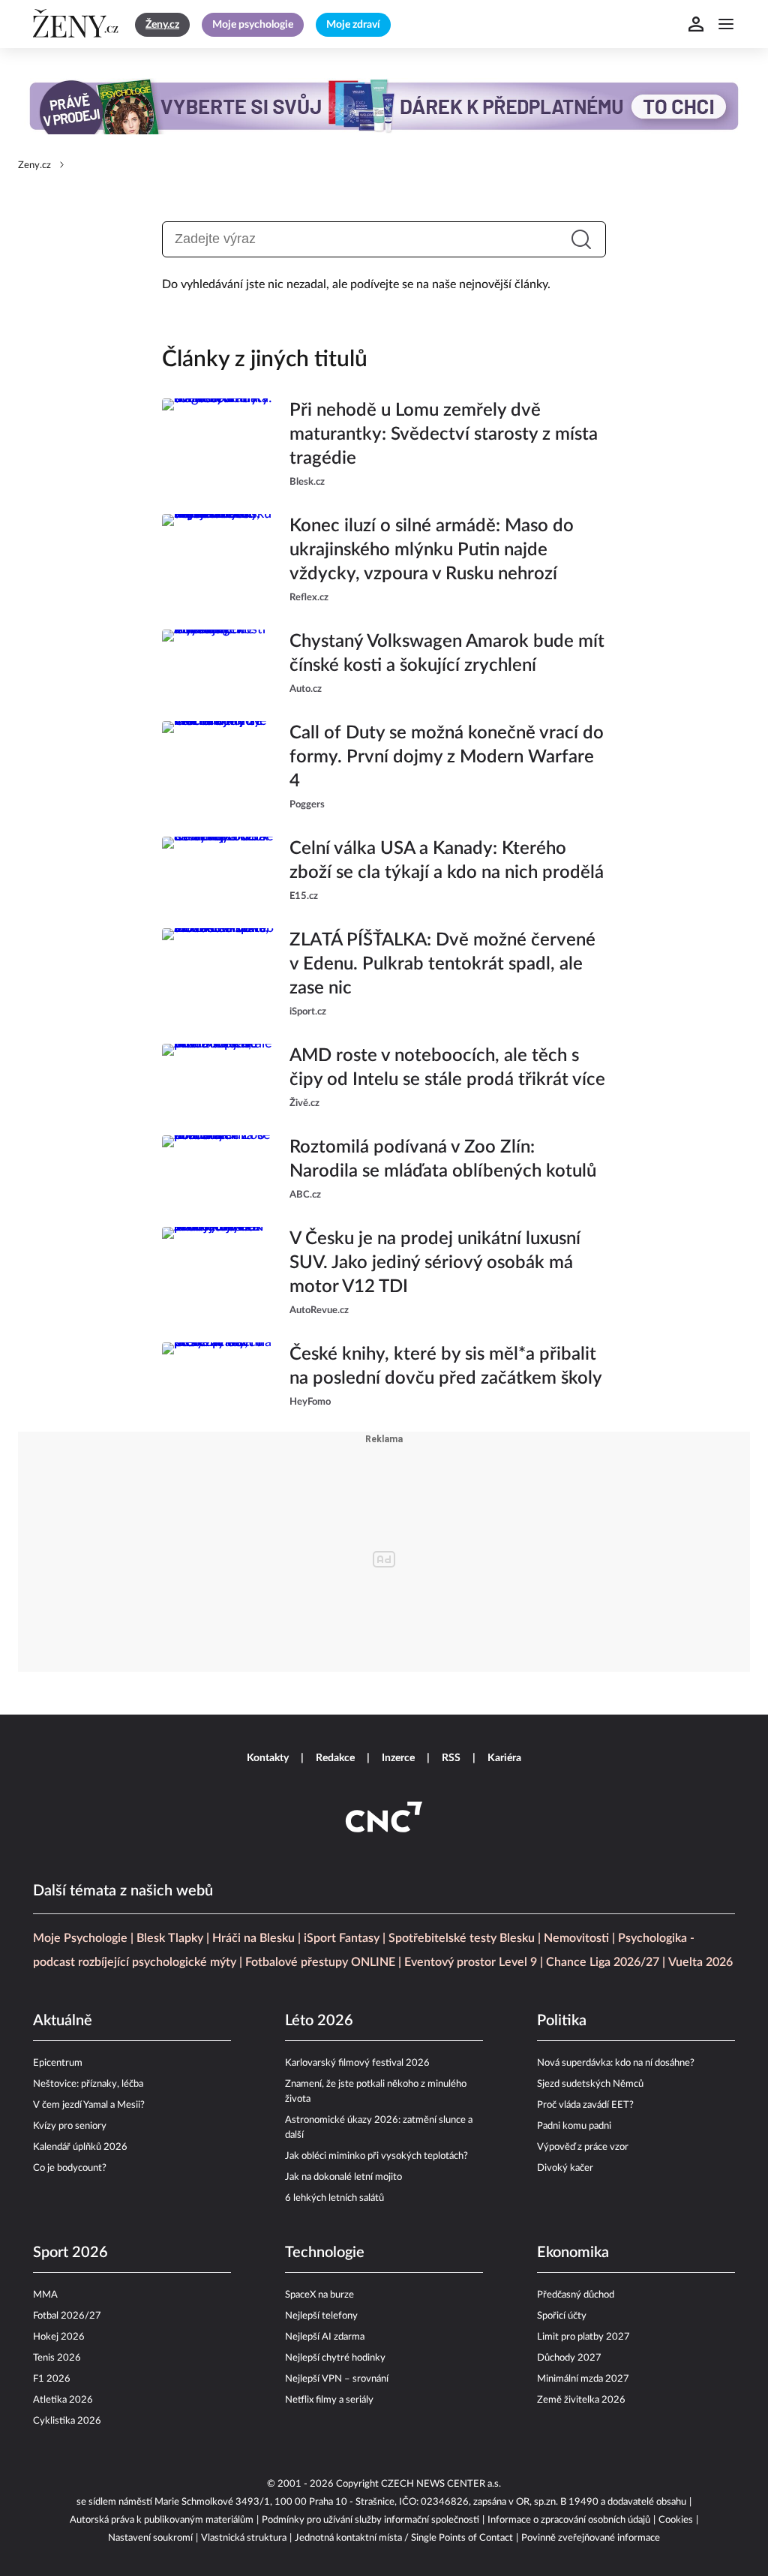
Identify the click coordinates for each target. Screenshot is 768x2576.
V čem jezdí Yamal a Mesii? (89, 2105)
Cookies (676, 2520)
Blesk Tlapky (170, 1938)
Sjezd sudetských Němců (590, 2084)
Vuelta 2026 (700, 1962)
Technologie (325, 2253)
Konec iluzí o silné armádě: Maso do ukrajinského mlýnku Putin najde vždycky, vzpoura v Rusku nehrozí (432, 550)
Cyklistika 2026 (67, 2421)
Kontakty (268, 1758)
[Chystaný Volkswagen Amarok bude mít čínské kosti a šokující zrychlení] (218, 663)
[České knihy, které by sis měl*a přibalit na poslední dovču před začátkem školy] (218, 1376)
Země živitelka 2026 (581, 2400)
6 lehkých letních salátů (334, 2198)
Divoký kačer (565, 2168)
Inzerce (398, 1758)
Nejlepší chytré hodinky (335, 2358)
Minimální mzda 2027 (583, 2379)
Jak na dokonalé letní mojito (343, 2177)
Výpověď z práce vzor (583, 2147)
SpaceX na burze (319, 2295)
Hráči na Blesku (253, 1938)
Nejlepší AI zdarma (325, 2337)
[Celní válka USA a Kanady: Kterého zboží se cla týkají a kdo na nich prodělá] (218, 870)
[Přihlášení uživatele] (696, 24)
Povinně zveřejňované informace (591, 2538)
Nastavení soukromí (150, 2538)
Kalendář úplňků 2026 (80, 2147)
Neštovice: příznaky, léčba (88, 2084)
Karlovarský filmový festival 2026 (357, 2063)
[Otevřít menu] (726, 24)
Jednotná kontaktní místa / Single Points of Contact (404, 2538)
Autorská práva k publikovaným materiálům (162, 2520)
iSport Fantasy (342, 1938)
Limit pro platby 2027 (583, 2337)
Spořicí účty (562, 2316)
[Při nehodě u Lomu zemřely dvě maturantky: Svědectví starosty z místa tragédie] (218, 444)
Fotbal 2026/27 (67, 2316)
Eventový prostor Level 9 (471, 1962)
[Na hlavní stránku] (78, 24)
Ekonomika (573, 2253)
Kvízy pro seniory (70, 2126)
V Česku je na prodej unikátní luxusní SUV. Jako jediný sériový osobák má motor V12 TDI (435, 1263)
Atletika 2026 (63, 2400)
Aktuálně (63, 2021)
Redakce (335, 1758)
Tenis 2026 (57, 2358)
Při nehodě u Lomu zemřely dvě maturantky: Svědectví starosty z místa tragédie (444, 434)
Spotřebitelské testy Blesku (462, 1938)
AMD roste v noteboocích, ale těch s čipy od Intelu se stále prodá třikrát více (447, 1068)
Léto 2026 (319, 2021)
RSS (451, 1758)
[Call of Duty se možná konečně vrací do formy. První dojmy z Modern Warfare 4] (218, 767)
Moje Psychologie (80, 1938)
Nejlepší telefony (321, 2316)
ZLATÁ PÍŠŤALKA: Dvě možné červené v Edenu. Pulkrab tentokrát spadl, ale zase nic (442, 964)
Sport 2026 (70, 2253)
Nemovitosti (576, 1938)
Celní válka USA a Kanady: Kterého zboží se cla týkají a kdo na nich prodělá (447, 861)
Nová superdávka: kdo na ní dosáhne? (616, 2063)
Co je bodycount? (70, 2168)
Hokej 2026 (59, 2337)
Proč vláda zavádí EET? (585, 2105)
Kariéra (504, 1758)
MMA (45, 2295)
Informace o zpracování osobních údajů (569, 2520)
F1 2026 (52, 2379)
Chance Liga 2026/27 (603, 1962)
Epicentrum (58, 2063)
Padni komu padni (574, 2126)
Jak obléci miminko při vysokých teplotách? (376, 2156)
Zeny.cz (34, 165)
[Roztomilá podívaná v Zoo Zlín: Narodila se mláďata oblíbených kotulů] (218, 1169)
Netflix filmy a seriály (329, 2400)
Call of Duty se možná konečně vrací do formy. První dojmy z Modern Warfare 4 (447, 757)
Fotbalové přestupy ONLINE (320, 1962)
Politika (562, 2021)
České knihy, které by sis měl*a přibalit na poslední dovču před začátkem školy (446, 1366)
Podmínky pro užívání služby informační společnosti (370, 2520)
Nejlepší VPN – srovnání (337, 2379)
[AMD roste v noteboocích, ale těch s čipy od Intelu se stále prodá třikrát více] (218, 1078)
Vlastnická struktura (244, 2538)
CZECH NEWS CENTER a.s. (441, 2484)
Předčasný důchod (576, 2295)
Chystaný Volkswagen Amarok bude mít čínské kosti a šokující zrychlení (447, 654)
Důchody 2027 (569, 2358)
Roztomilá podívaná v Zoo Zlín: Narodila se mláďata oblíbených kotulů (443, 1159)
